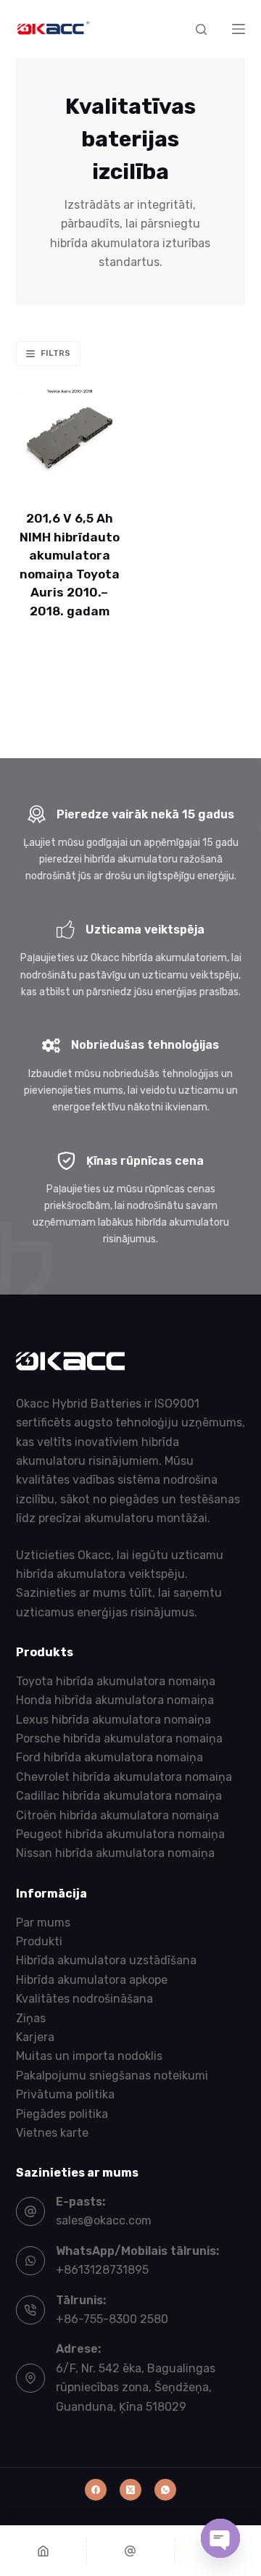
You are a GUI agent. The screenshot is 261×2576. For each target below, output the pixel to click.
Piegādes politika (62, 2114)
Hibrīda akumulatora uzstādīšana (106, 1960)
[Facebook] (96, 2490)
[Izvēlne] (239, 29)
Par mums (43, 1923)
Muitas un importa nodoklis (89, 2056)
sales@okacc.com (104, 2220)
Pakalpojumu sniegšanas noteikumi (112, 2076)
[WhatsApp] (165, 2490)
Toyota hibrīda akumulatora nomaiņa (116, 1681)
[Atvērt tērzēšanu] (220, 2538)
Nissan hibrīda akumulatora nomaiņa (115, 1853)
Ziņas (31, 2018)
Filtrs (55, 353)
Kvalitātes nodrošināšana (84, 1999)
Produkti (39, 1941)
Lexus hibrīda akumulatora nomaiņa (113, 1720)
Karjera (35, 2037)
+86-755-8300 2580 (112, 2319)
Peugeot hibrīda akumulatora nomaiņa (120, 1834)
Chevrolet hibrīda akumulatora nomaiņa (124, 1777)
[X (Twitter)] (130, 2490)
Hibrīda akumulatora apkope (92, 1980)
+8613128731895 (102, 2270)
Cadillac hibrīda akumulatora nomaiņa (119, 1796)
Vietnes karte (52, 2133)
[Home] (43, 2551)
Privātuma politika (65, 2094)
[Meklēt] (201, 29)
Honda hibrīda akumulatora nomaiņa (115, 1700)
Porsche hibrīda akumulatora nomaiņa (119, 1738)
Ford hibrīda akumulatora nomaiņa (109, 1757)
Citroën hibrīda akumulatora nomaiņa (117, 1815)
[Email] (130, 2551)
